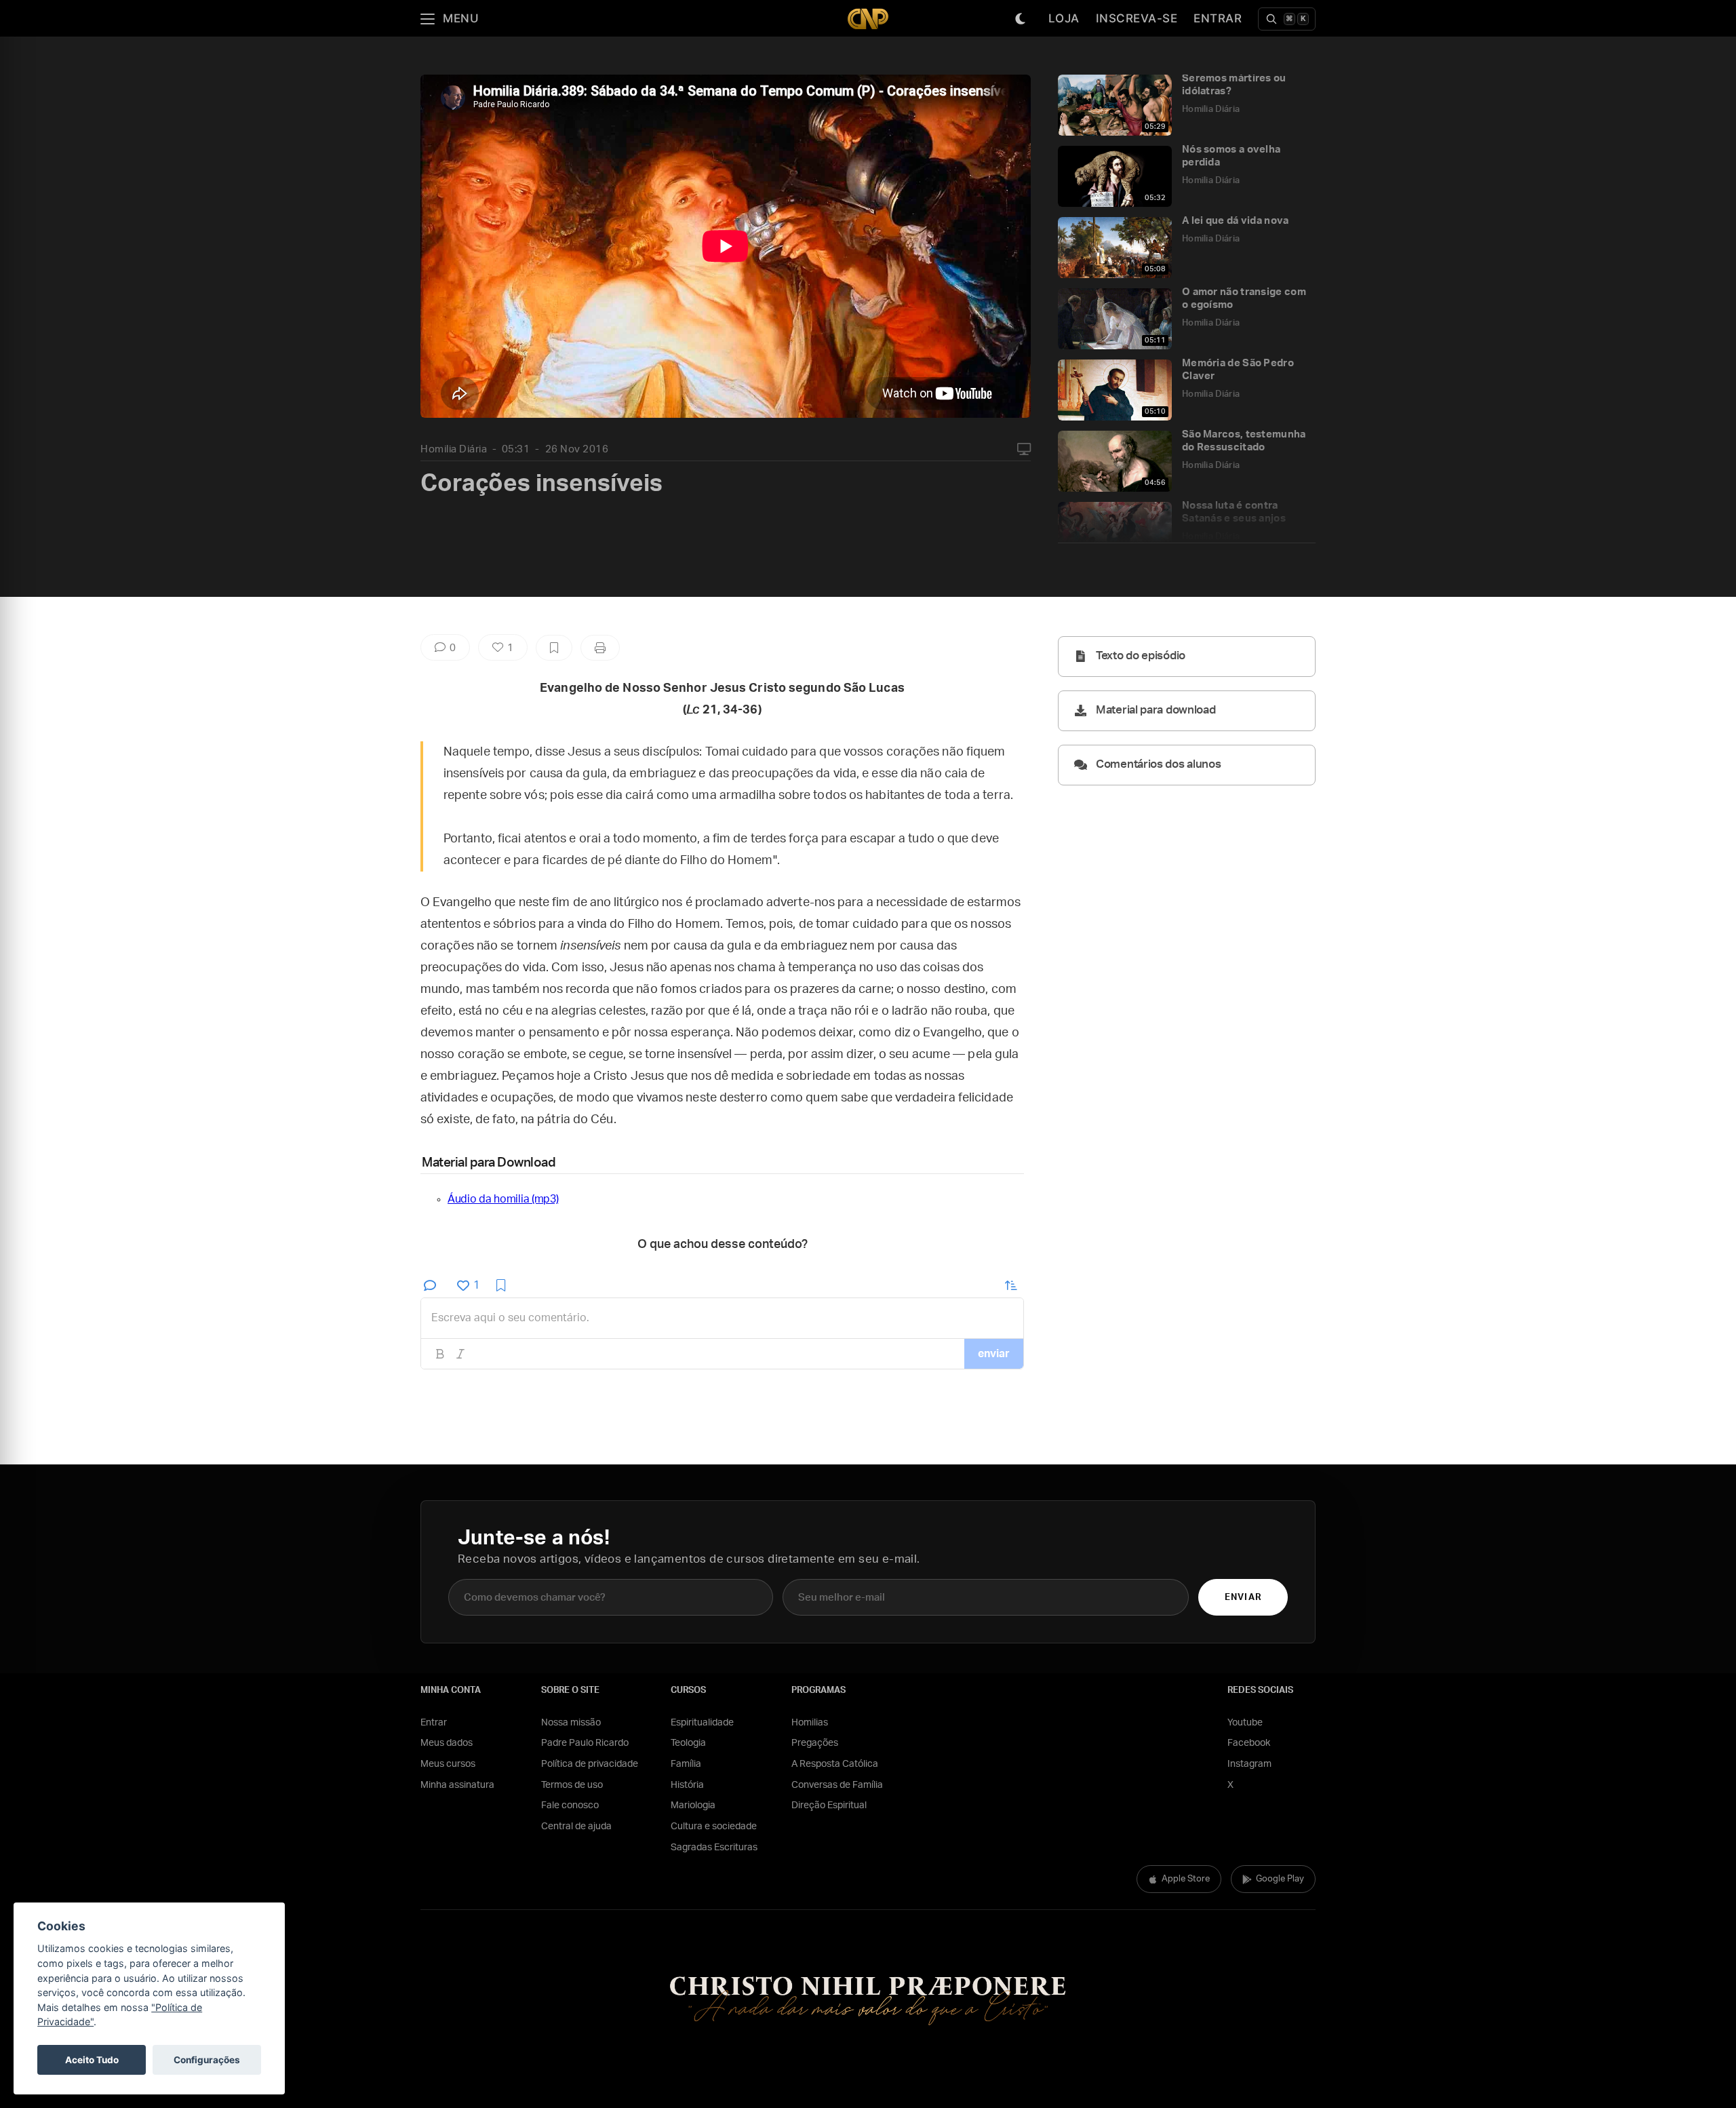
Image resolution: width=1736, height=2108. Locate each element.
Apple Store (1186, 1879)
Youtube (1245, 1723)
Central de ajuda (576, 1827)
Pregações (815, 1743)
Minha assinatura (457, 1785)
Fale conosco (570, 1806)
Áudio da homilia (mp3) (503, 1199)
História (687, 1785)
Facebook (1249, 1743)
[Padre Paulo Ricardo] (868, 19)
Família (686, 1764)
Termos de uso (572, 1785)
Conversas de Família (837, 1785)
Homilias (810, 1723)
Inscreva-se (1137, 18)
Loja (1064, 18)
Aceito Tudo (92, 2060)
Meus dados (447, 1743)
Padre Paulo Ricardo (585, 1743)
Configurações (207, 2060)
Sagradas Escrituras (714, 1848)
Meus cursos (448, 1764)
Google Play (1280, 1879)
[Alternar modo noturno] (1021, 19)
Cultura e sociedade (714, 1827)
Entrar (1218, 18)
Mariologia (693, 1806)
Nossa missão (571, 1723)
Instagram (1249, 1764)
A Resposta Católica (835, 1764)
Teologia (688, 1743)
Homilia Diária (454, 449)
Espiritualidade (702, 1723)
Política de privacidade (590, 1764)
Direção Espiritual (829, 1806)
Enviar (1243, 1598)
